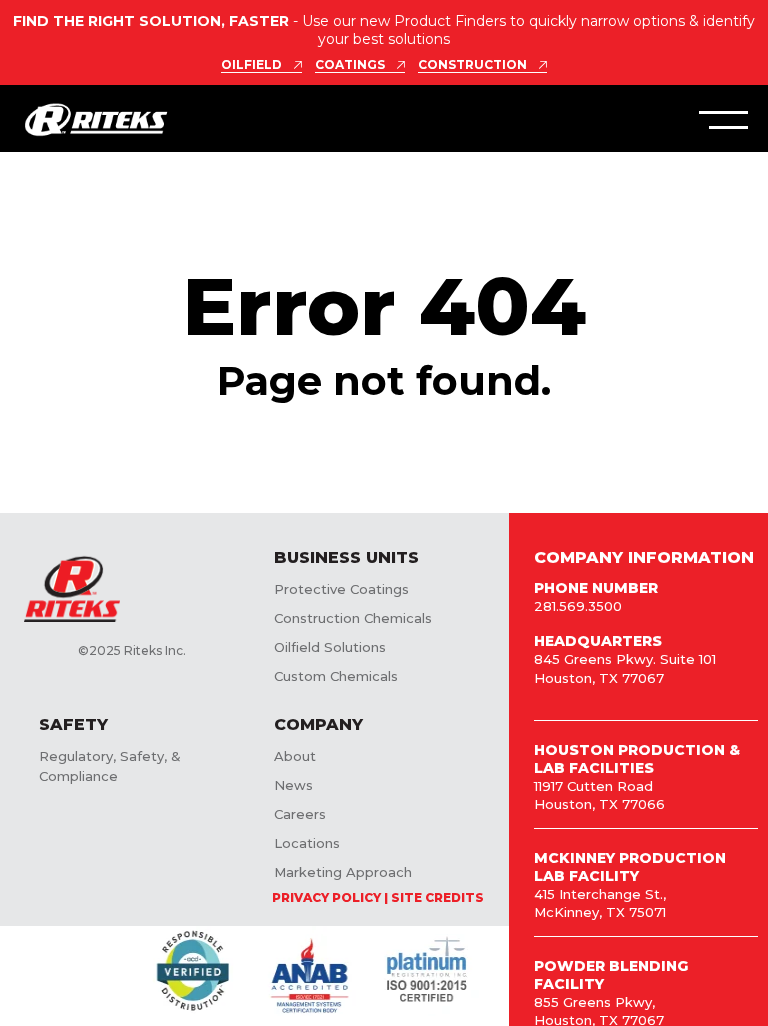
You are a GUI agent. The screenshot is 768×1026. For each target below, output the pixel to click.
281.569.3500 (578, 606)
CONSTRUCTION (472, 65)
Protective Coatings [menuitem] (341, 589)
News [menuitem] (293, 785)
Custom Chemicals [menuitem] (336, 676)
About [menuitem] (295, 756)
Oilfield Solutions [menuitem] (330, 647)
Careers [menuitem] (300, 814)
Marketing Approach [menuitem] (343, 872)
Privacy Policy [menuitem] (326, 897)
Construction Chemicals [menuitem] (353, 618)
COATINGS (350, 65)
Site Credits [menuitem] (437, 897)
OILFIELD (251, 65)
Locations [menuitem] (307, 843)
